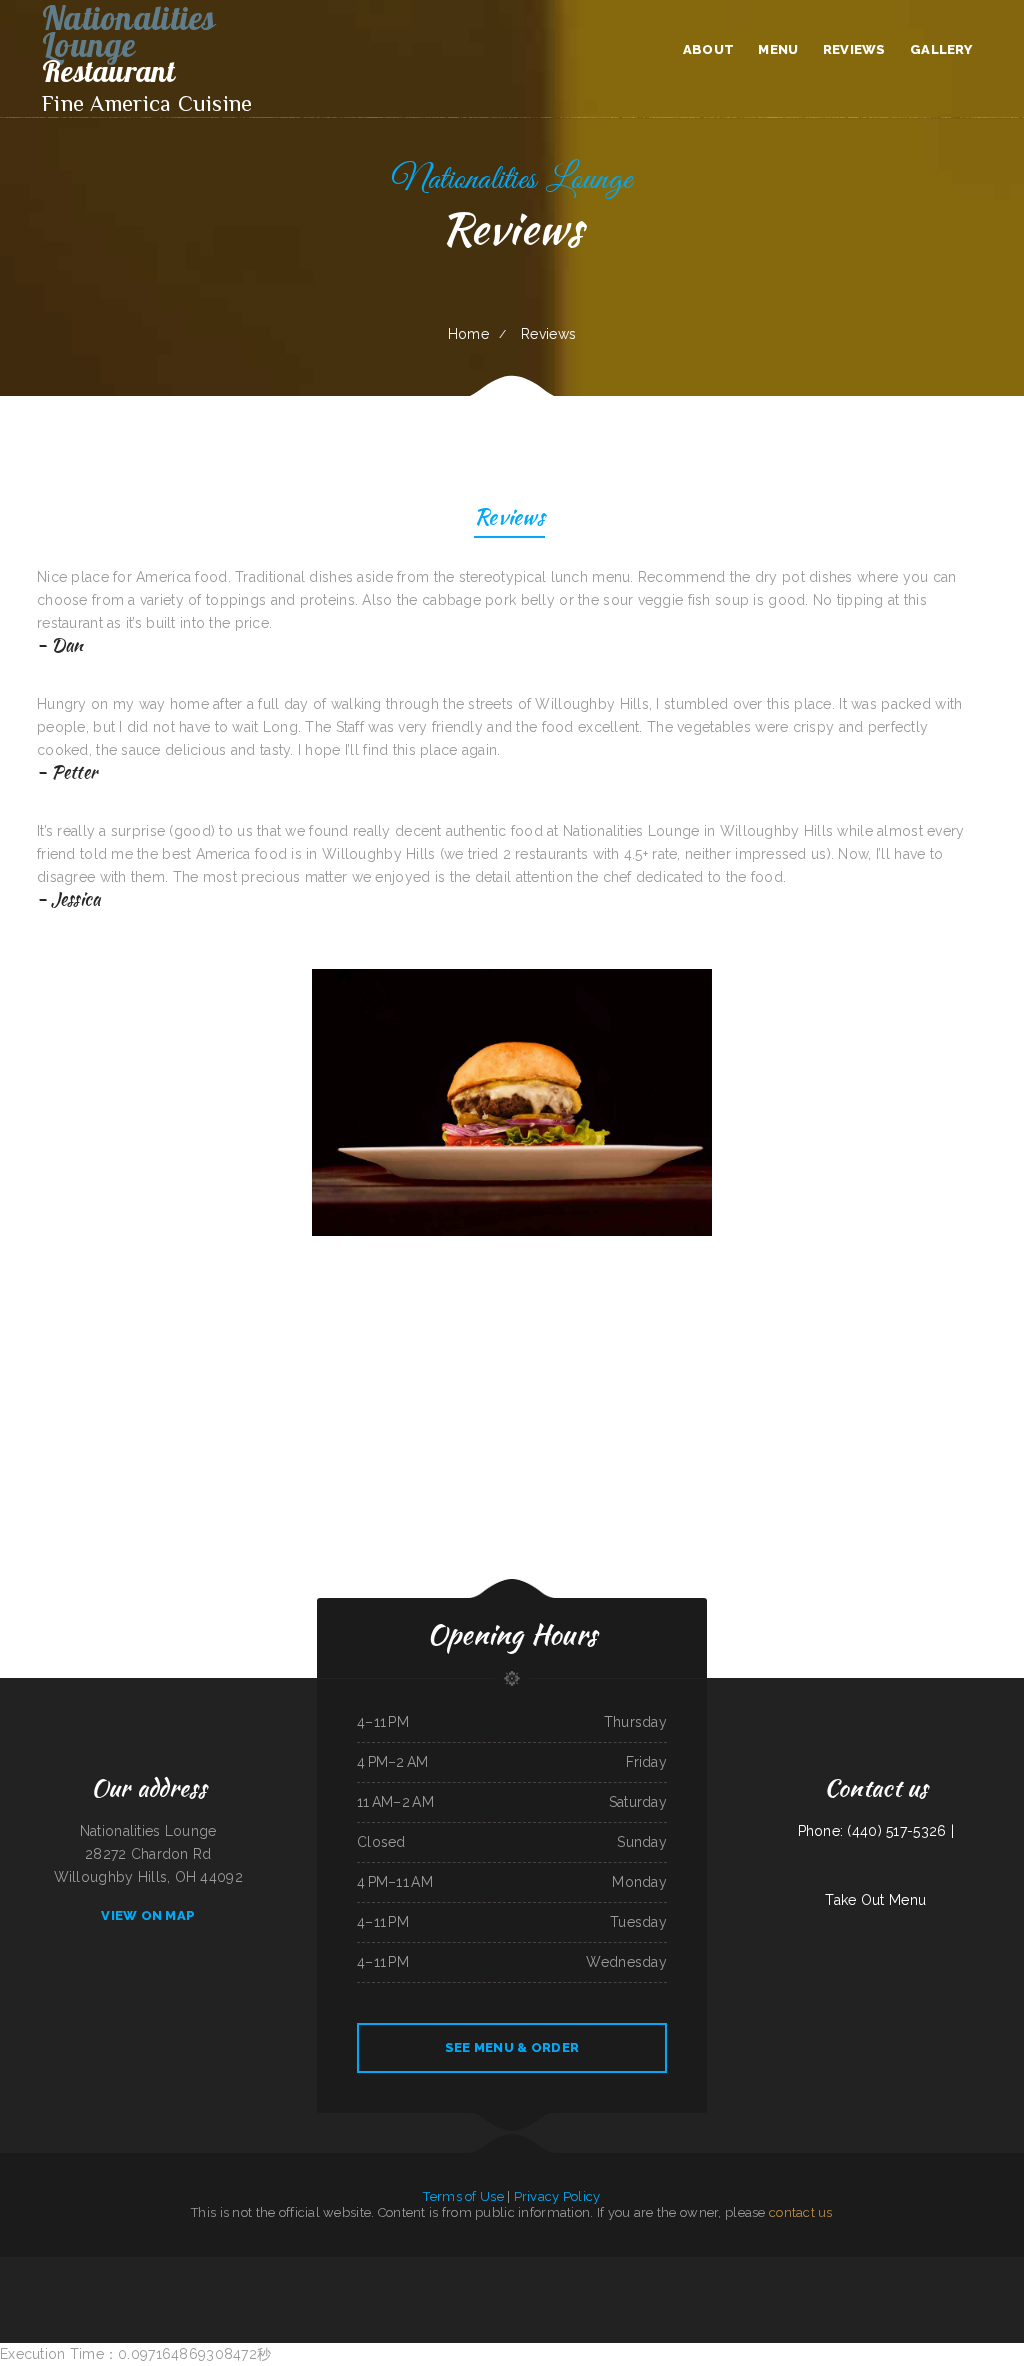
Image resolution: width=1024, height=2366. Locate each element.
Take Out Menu (875, 1900)
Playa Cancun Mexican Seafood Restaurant (789, 2268)
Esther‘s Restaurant (605, 2268)
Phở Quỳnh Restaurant (919, 2268)
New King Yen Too (541, 2291)
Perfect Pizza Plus (669, 2291)
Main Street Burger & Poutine (272, 2291)
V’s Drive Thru (444, 2268)
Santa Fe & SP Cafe (402, 2291)
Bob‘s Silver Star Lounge (793, 2291)
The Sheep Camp (591, 2291)
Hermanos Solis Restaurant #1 (703, 2291)
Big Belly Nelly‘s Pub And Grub (264, 2268)
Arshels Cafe (37, 2268)
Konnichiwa (491, 2268)
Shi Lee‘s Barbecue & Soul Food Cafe (839, 2268)
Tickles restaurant (567, 2291)
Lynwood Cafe (700, 2268)
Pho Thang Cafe (427, 2291)
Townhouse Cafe (630, 2268)
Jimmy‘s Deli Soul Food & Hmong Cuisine (750, 2291)
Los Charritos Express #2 (124, 2268)
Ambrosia (148, 2268)
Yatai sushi (817, 2291)
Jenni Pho (353, 2268)
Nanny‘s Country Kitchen (208, 2268)
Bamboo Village (722, 2268)
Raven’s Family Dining (656, 2268)
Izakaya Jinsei (243, 2291)
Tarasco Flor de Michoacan (474, 2291)
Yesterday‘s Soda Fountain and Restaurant (386, 2268)
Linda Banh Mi (234, 2268)
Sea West (338, 2291)
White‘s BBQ (447, 2291)
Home (468, 334)
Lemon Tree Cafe (1011, 2268)
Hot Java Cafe (296, 2268)
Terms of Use (463, 2196)
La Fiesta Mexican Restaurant (66, 2268)
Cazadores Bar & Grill (747, 2268)
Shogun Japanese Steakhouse (214, 2291)
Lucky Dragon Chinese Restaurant (368, 2291)
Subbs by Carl (181, 2268)
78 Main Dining (502, 2291)
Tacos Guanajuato (319, 2268)
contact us (801, 2212)
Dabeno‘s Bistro (303, 2291)
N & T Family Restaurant (981, 2268)
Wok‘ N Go (521, 2291)
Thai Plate (896, 2268)
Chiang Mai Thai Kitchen (949, 2268)
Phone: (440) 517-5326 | (876, 1831)
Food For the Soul (875, 2268)
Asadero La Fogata (643, 2291)
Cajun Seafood (424, 2268)
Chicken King (322, 2291)
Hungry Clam (96, 2268)
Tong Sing (339, 2268)
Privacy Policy (557, 2196)
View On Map (148, 1915)
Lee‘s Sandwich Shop (616, 2291)
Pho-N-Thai (163, 2268)
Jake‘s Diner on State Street (518, 2268)
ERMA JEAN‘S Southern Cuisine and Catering (565, 2268)
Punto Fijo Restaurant (13, 2268)
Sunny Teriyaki (681, 2268)
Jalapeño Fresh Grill (469, 2268)
